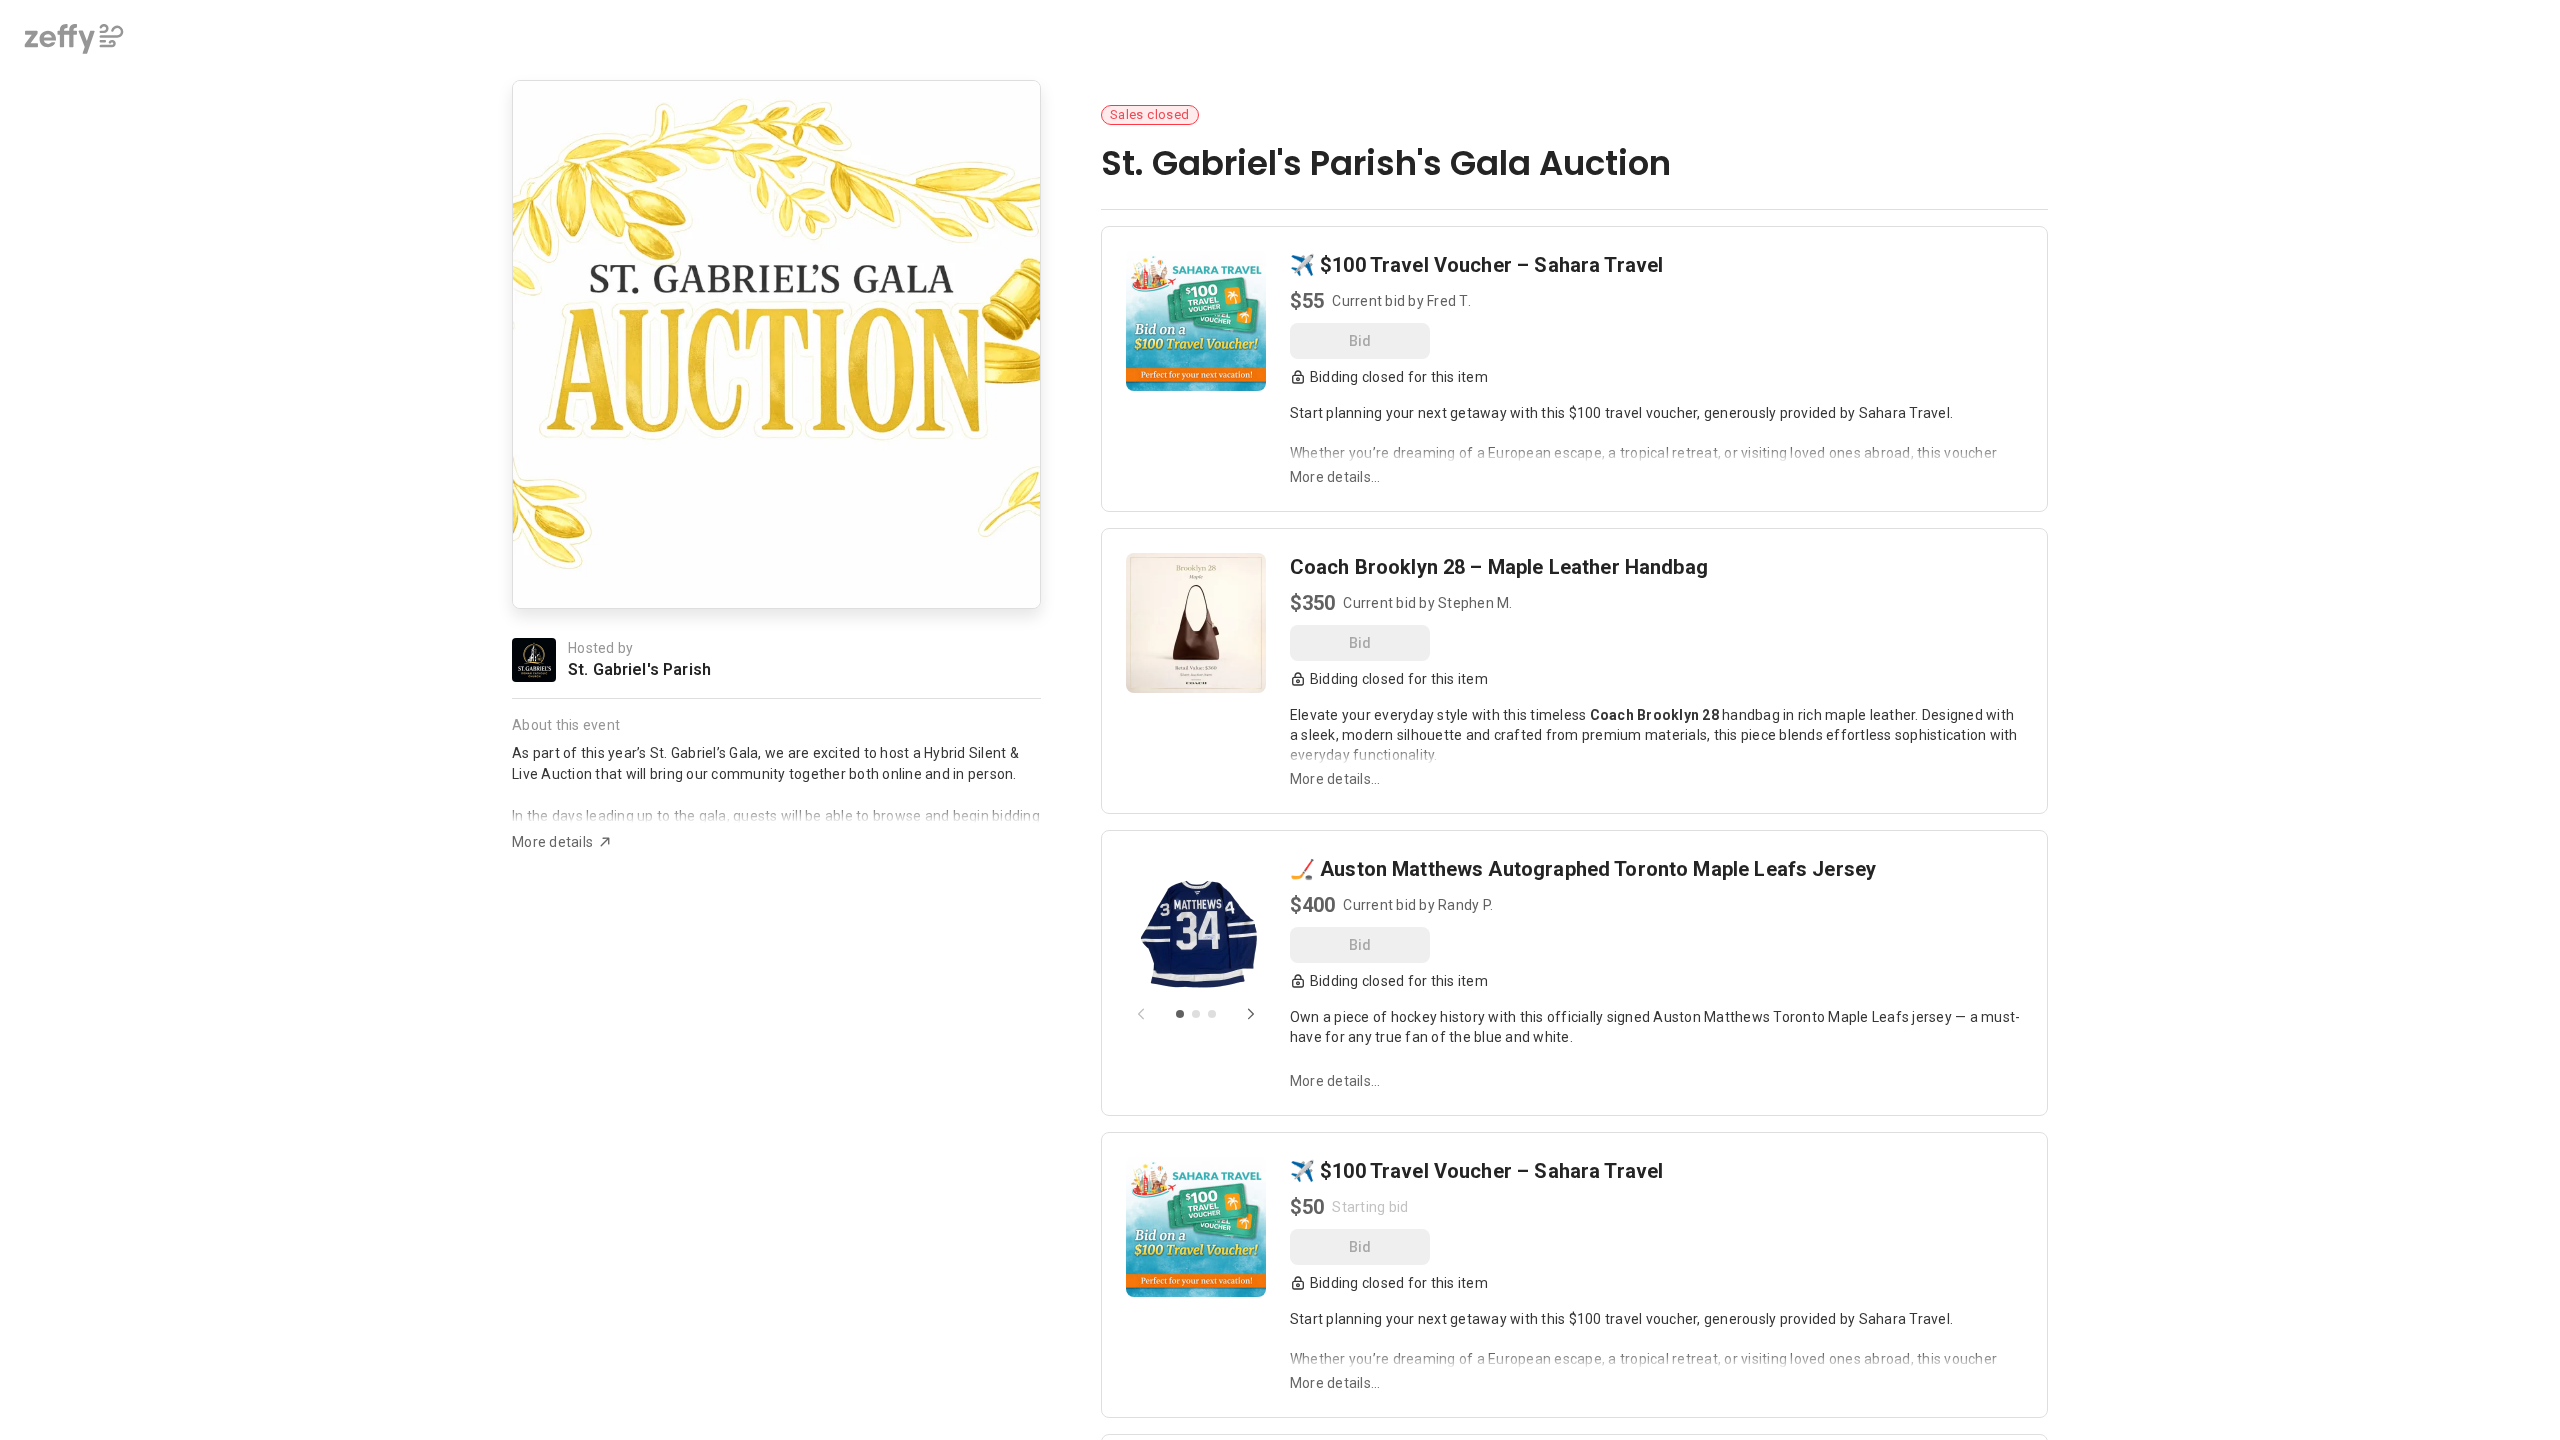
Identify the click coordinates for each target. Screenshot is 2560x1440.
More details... (1335, 477)
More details (552, 842)
